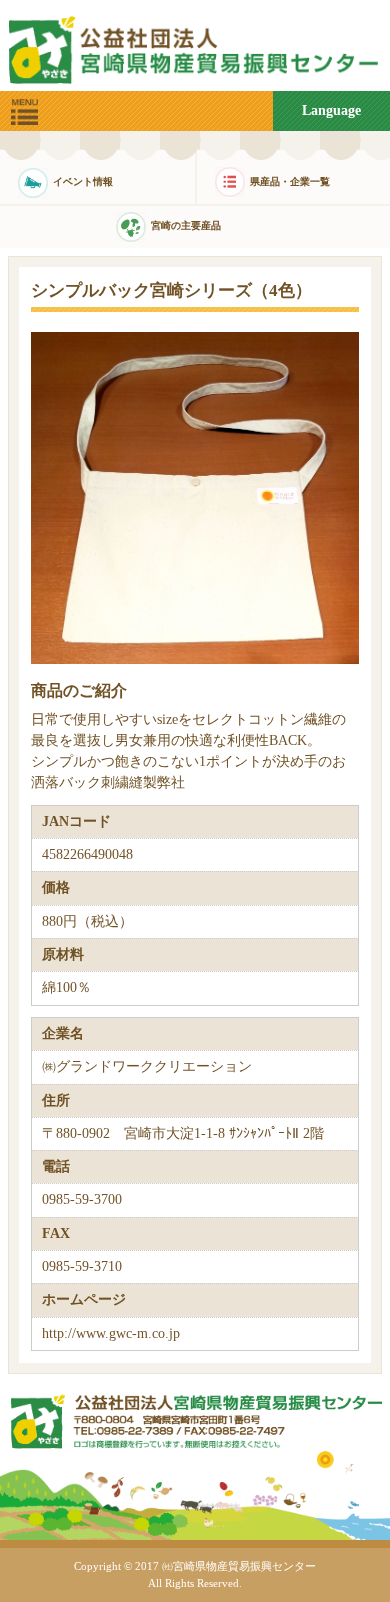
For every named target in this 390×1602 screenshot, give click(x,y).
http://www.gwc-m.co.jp (111, 1333)
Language (331, 110)
